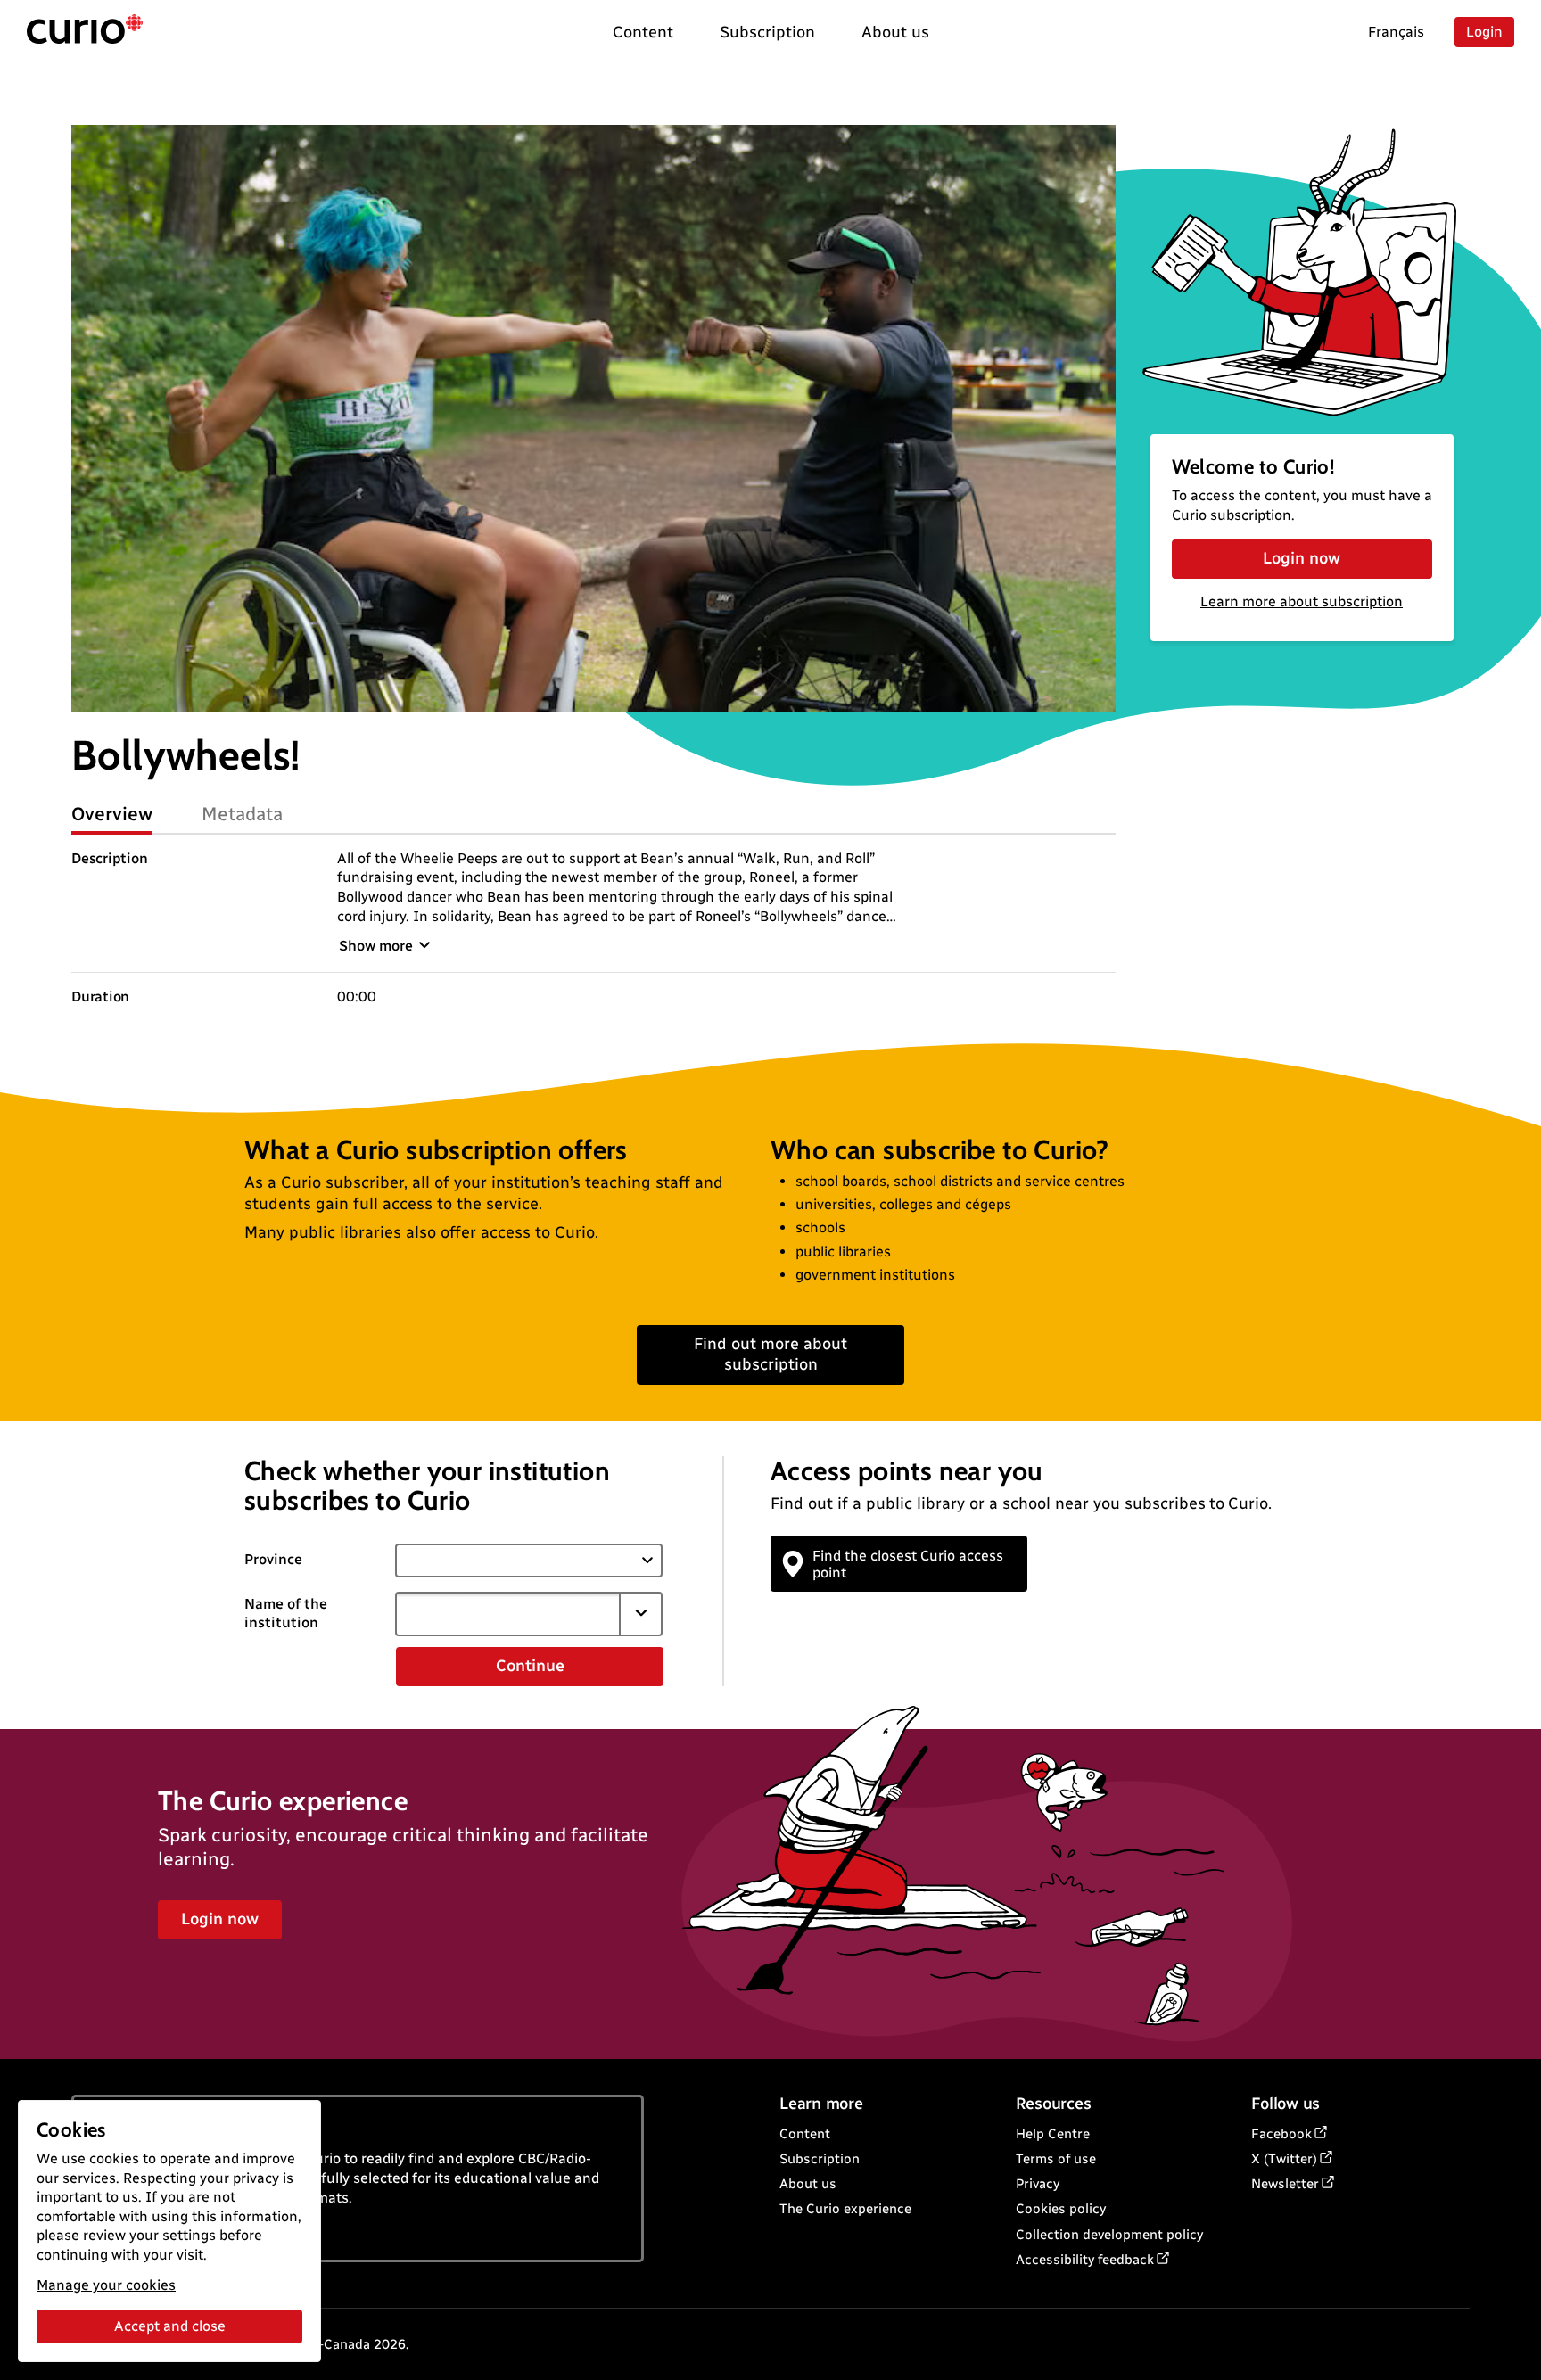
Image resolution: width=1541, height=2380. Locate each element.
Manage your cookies (106, 2285)
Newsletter (1285, 2184)
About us (808, 2184)
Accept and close (170, 2326)
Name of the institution (286, 1613)
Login (1484, 32)
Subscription (820, 2159)
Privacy (1038, 2184)
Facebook (1281, 2134)
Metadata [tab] (242, 814)
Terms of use (1056, 2159)
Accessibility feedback (1085, 2260)
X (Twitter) (1284, 2159)
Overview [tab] (112, 814)
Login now (1302, 558)
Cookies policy (1061, 2209)
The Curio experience (845, 2209)
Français (1396, 32)
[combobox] (507, 1614)
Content (805, 2134)
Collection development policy (1109, 2235)
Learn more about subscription (1302, 601)
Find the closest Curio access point (908, 1564)
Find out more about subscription (770, 1354)
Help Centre (1053, 2134)
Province (273, 1559)
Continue (530, 1666)
